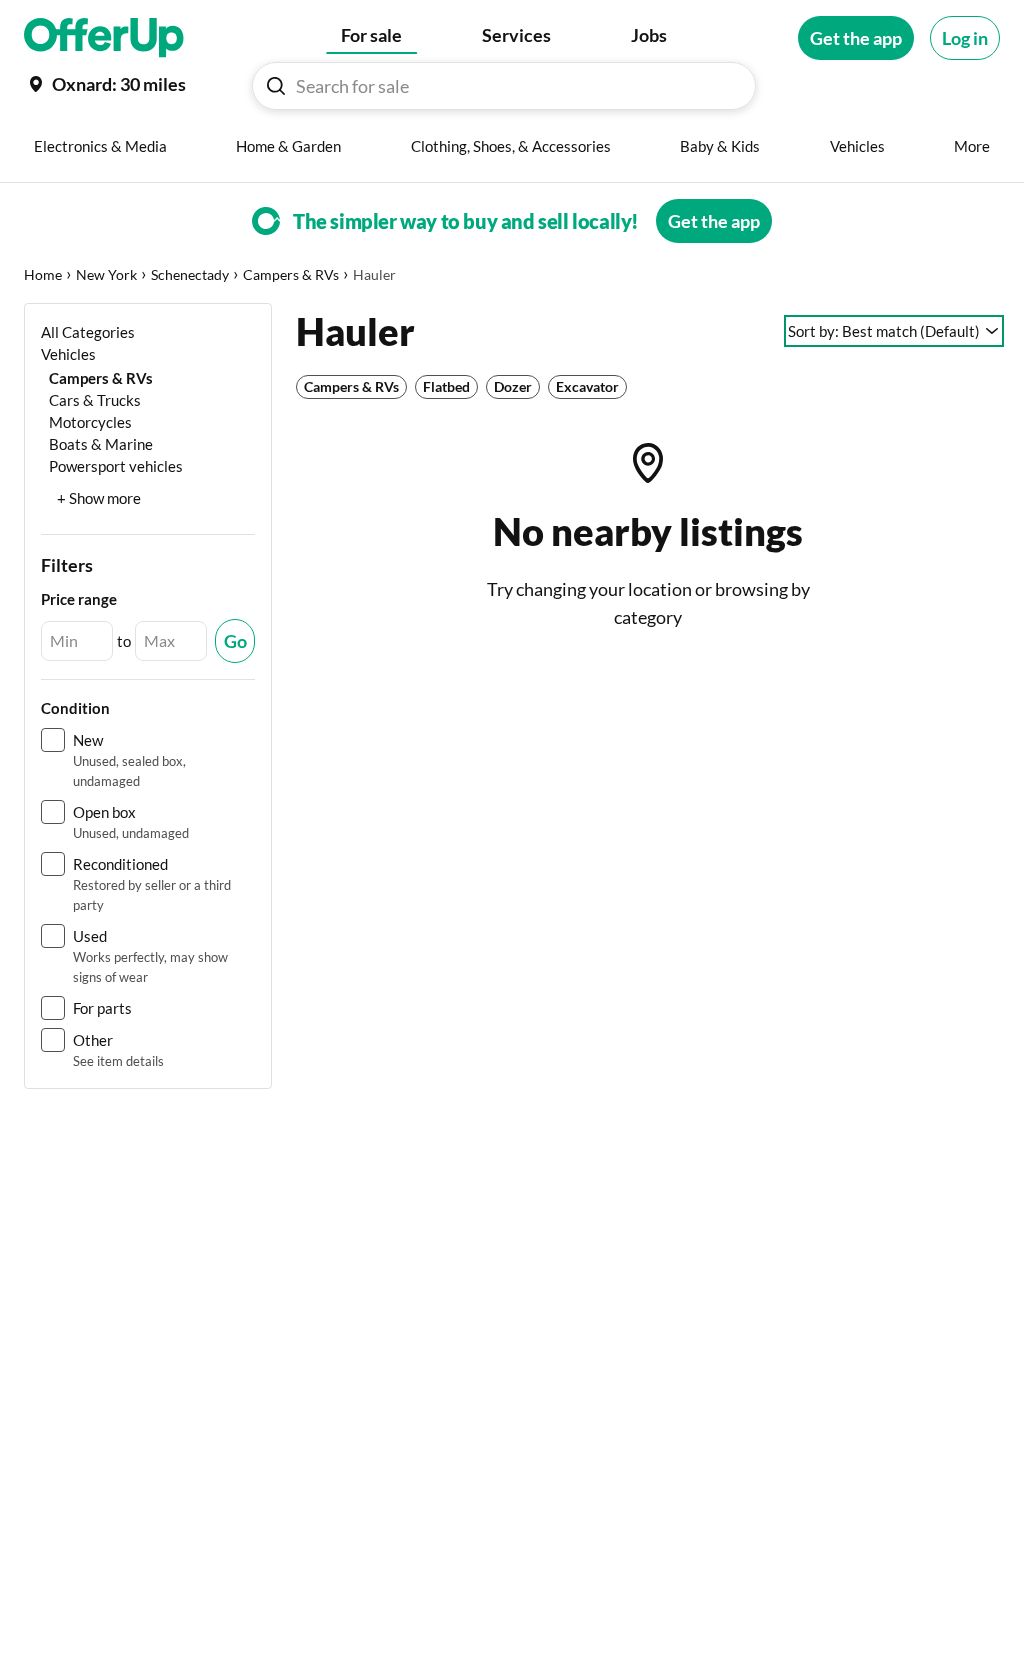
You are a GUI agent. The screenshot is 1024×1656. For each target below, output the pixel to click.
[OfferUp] (104, 38)
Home (43, 274)
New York (106, 274)
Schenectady (190, 274)
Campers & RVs (291, 274)
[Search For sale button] (276, 86)
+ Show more (99, 498)
